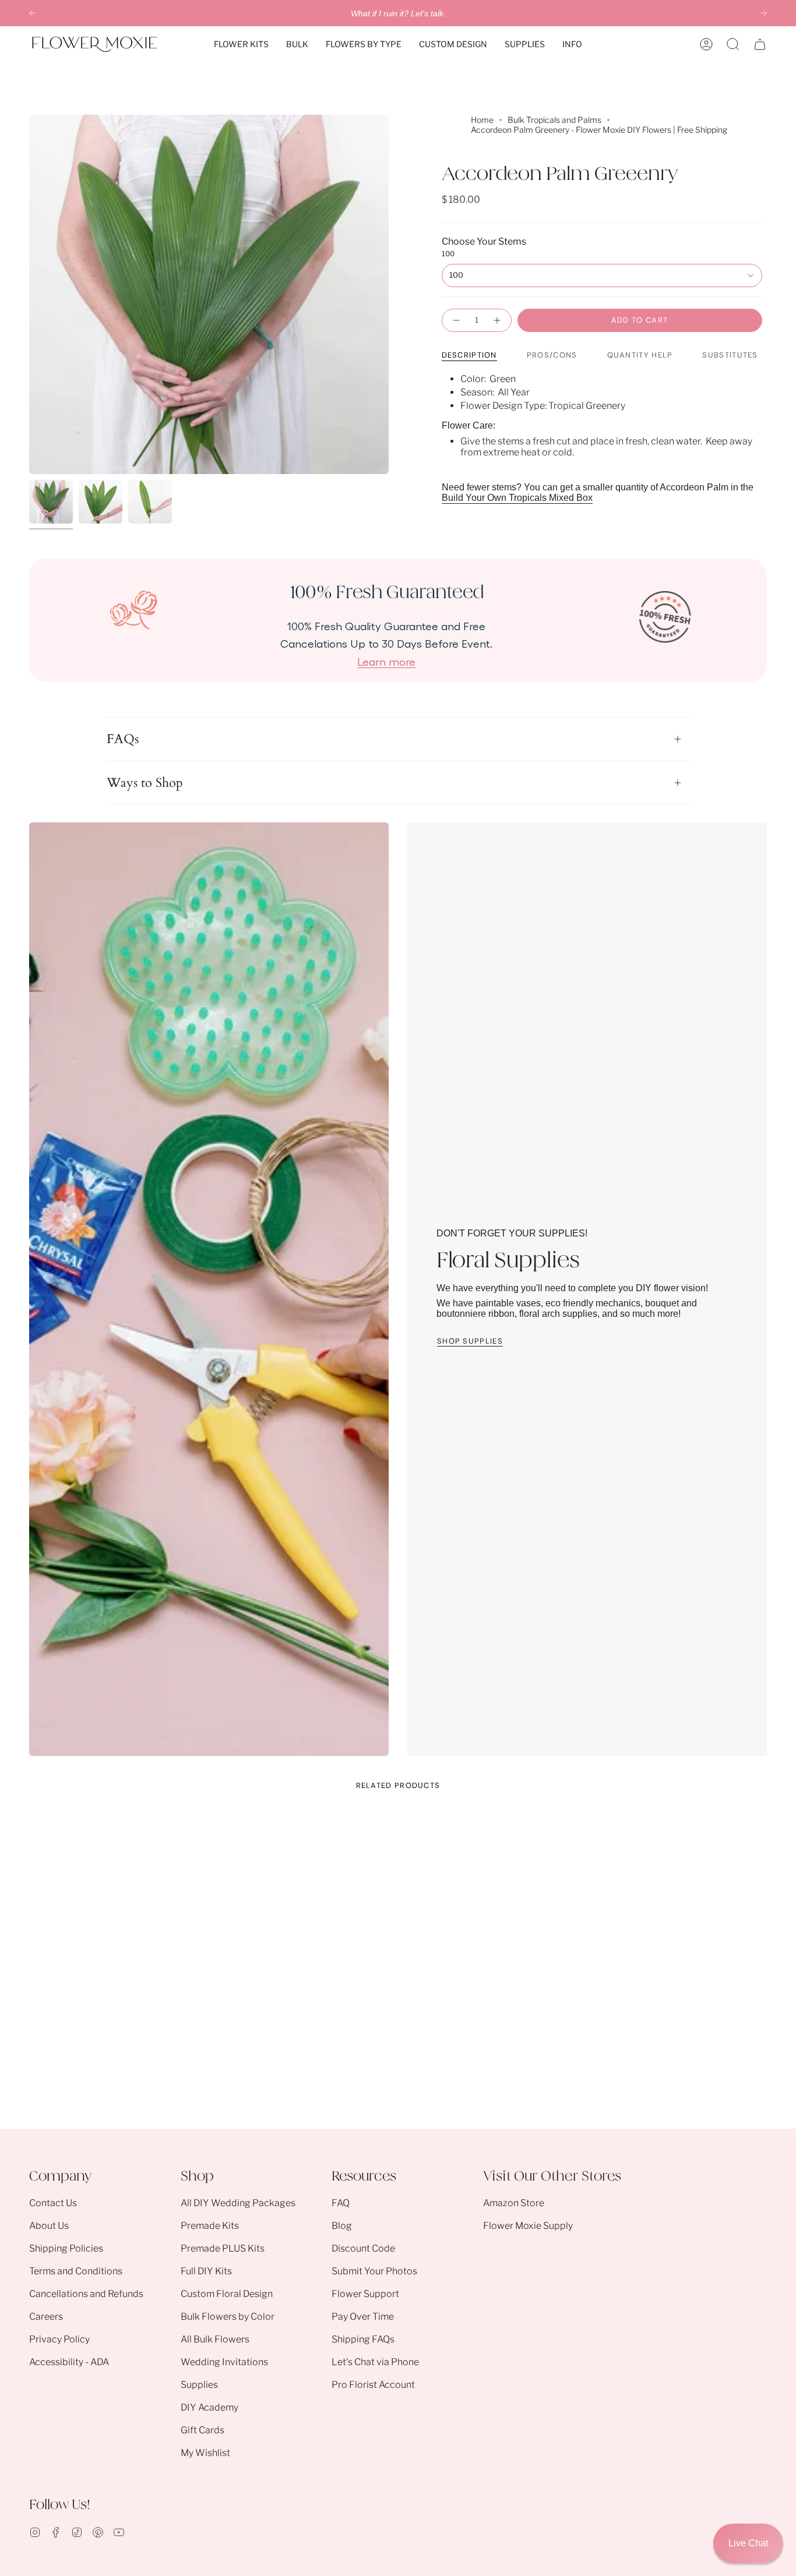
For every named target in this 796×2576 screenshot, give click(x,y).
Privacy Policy (59, 2339)
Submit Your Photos (374, 2271)
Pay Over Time (363, 2317)
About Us (49, 2226)
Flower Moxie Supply (528, 2226)
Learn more (386, 661)
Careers (46, 2317)
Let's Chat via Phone (375, 2362)
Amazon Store (514, 2203)
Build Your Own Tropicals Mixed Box (517, 498)
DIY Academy (209, 2407)
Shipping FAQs (363, 2339)
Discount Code (363, 2248)
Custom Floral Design (227, 2294)
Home (482, 120)
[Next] (764, 13)
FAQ (341, 2203)
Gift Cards (202, 2430)
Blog (342, 2226)
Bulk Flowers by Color (228, 2317)
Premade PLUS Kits (223, 2248)
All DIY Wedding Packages (238, 2203)
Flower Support (365, 2294)
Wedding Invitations (224, 2362)
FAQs (123, 739)
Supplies (199, 2385)
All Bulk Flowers (215, 2339)
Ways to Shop (145, 783)
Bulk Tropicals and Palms (554, 120)
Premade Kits (210, 2226)
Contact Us (53, 2203)
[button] (241, 44)
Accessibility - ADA (69, 2362)
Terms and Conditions (76, 2271)
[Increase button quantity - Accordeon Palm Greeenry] (498, 320)
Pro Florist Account (373, 2385)
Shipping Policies (66, 2248)
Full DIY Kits (206, 2271)
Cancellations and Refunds (86, 2294)
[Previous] (32, 13)
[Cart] (760, 44)
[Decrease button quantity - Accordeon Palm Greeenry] (456, 320)
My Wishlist (205, 2453)
